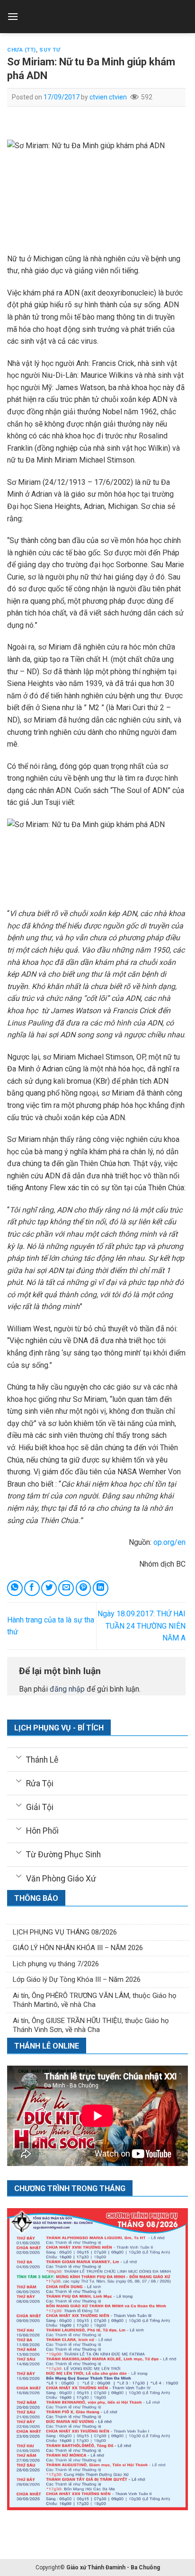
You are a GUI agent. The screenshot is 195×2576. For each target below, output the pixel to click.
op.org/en (169, 1542)
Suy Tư (50, 50)
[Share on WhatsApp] (15, 1588)
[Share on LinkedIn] (101, 1588)
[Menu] (13, 16)
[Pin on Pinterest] (84, 1588)
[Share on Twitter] (49, 1588)
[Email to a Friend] (66, 1588)
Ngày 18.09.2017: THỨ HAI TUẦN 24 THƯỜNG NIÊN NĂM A (142, 1626)
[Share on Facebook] (32, 1588)
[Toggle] (19, 1756)
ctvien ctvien (108, 97)
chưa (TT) (22, 50)
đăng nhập (67, 1689)
